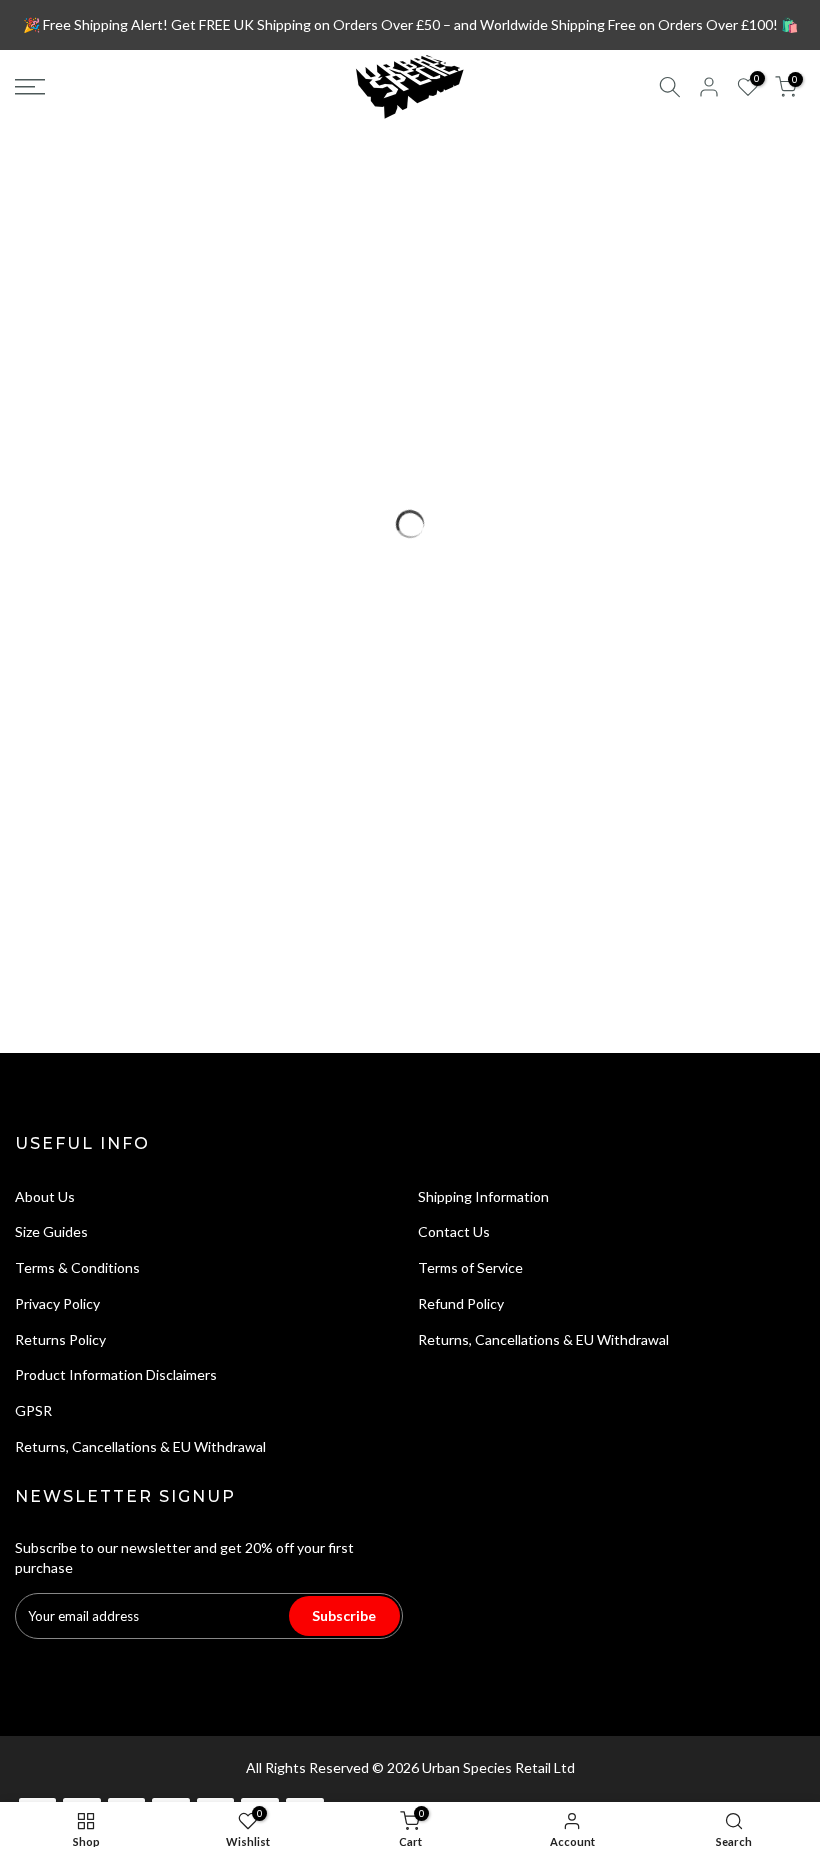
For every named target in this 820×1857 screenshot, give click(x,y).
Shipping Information (483, 1196)
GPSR (33, 1410)
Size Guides (51, 1231)
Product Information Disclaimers (116, 1374)
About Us (45, 1196)
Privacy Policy (57, 1303)
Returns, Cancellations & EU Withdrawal (140, 1446)
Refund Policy (461, 1303)
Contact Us (454, 1231)
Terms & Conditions (77, 1267)
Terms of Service (470, 1267)
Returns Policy (60, 1339)
